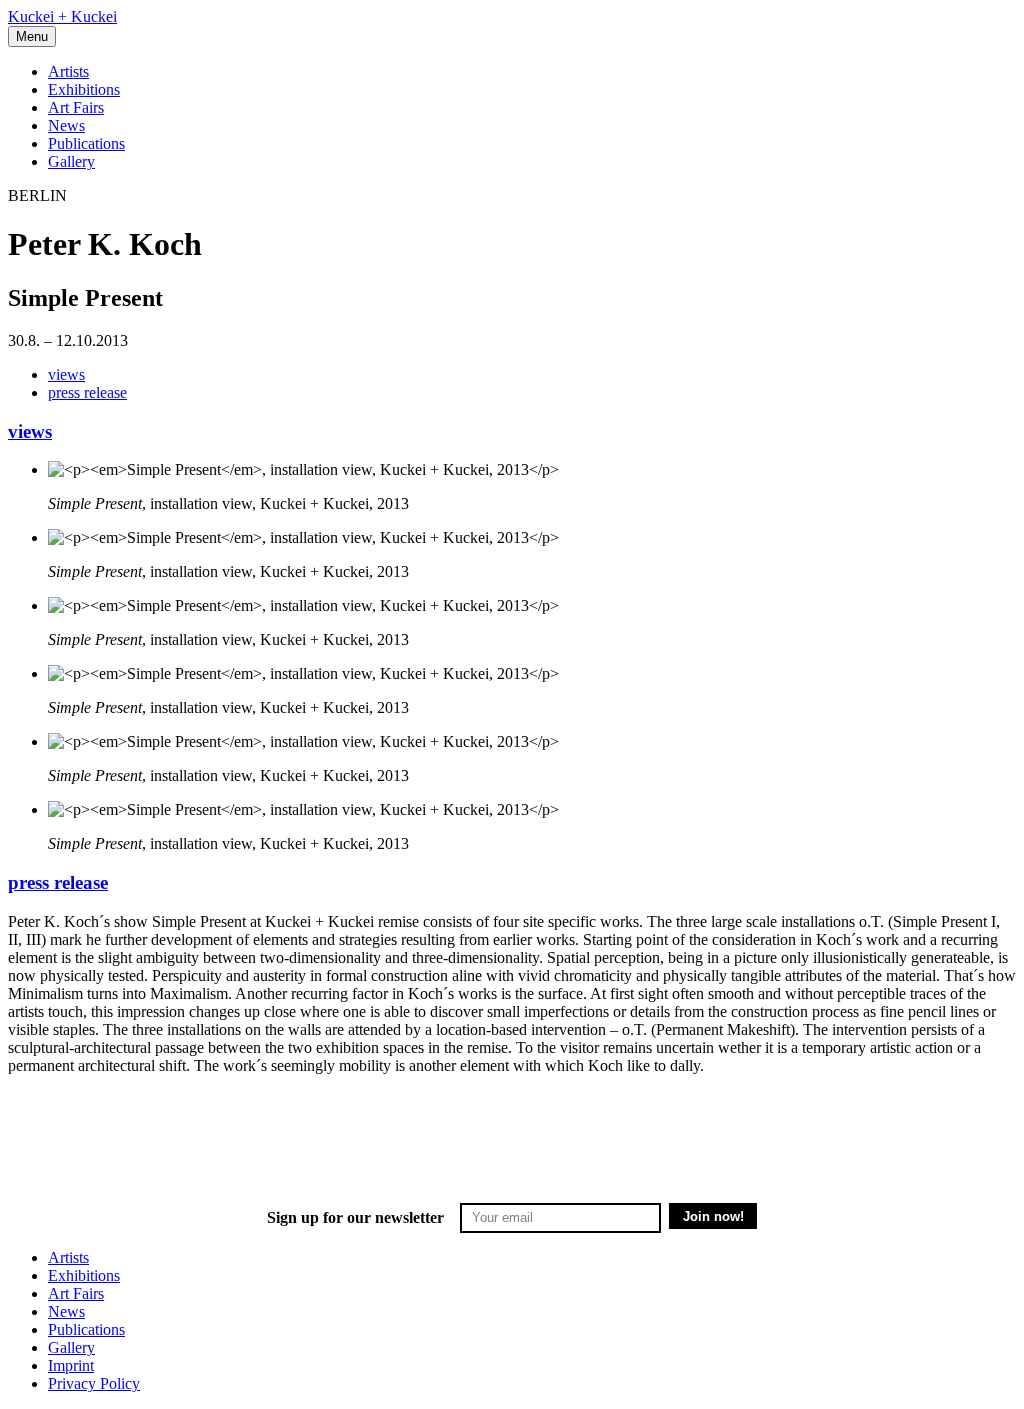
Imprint (71, 1365)
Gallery (71, 161)
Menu (32, 36)
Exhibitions (84, 89)
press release (87, 392)
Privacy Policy (94, 1383)
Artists (68, 71)
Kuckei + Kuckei (62, 16)
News (66, 125)
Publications (86, 143)
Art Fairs (76, 107)
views (66, 374)
